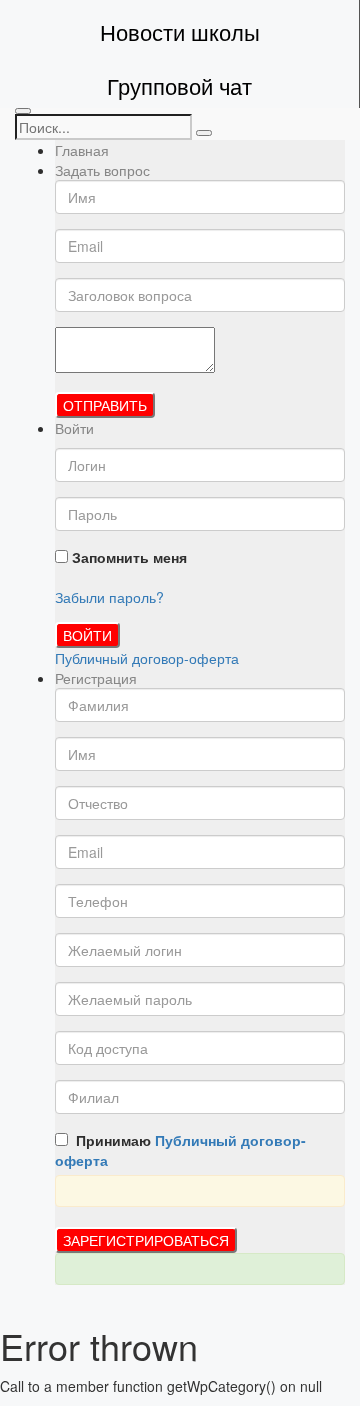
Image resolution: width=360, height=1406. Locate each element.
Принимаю (180, 1150)
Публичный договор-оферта (147, 658)
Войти (87, 635)
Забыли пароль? (109, 597)
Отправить (105, 405)
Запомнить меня (127, 557)
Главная (82, 150)
